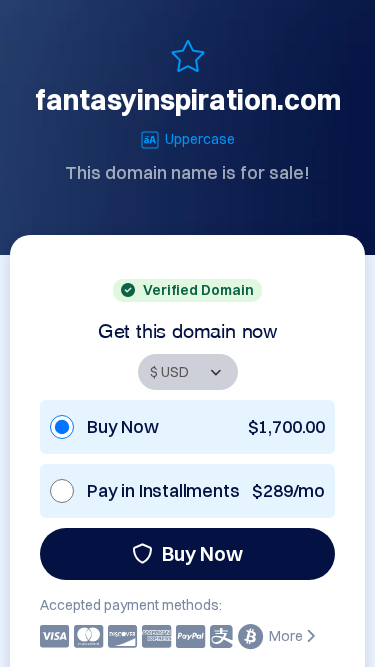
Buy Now (202, 553)
